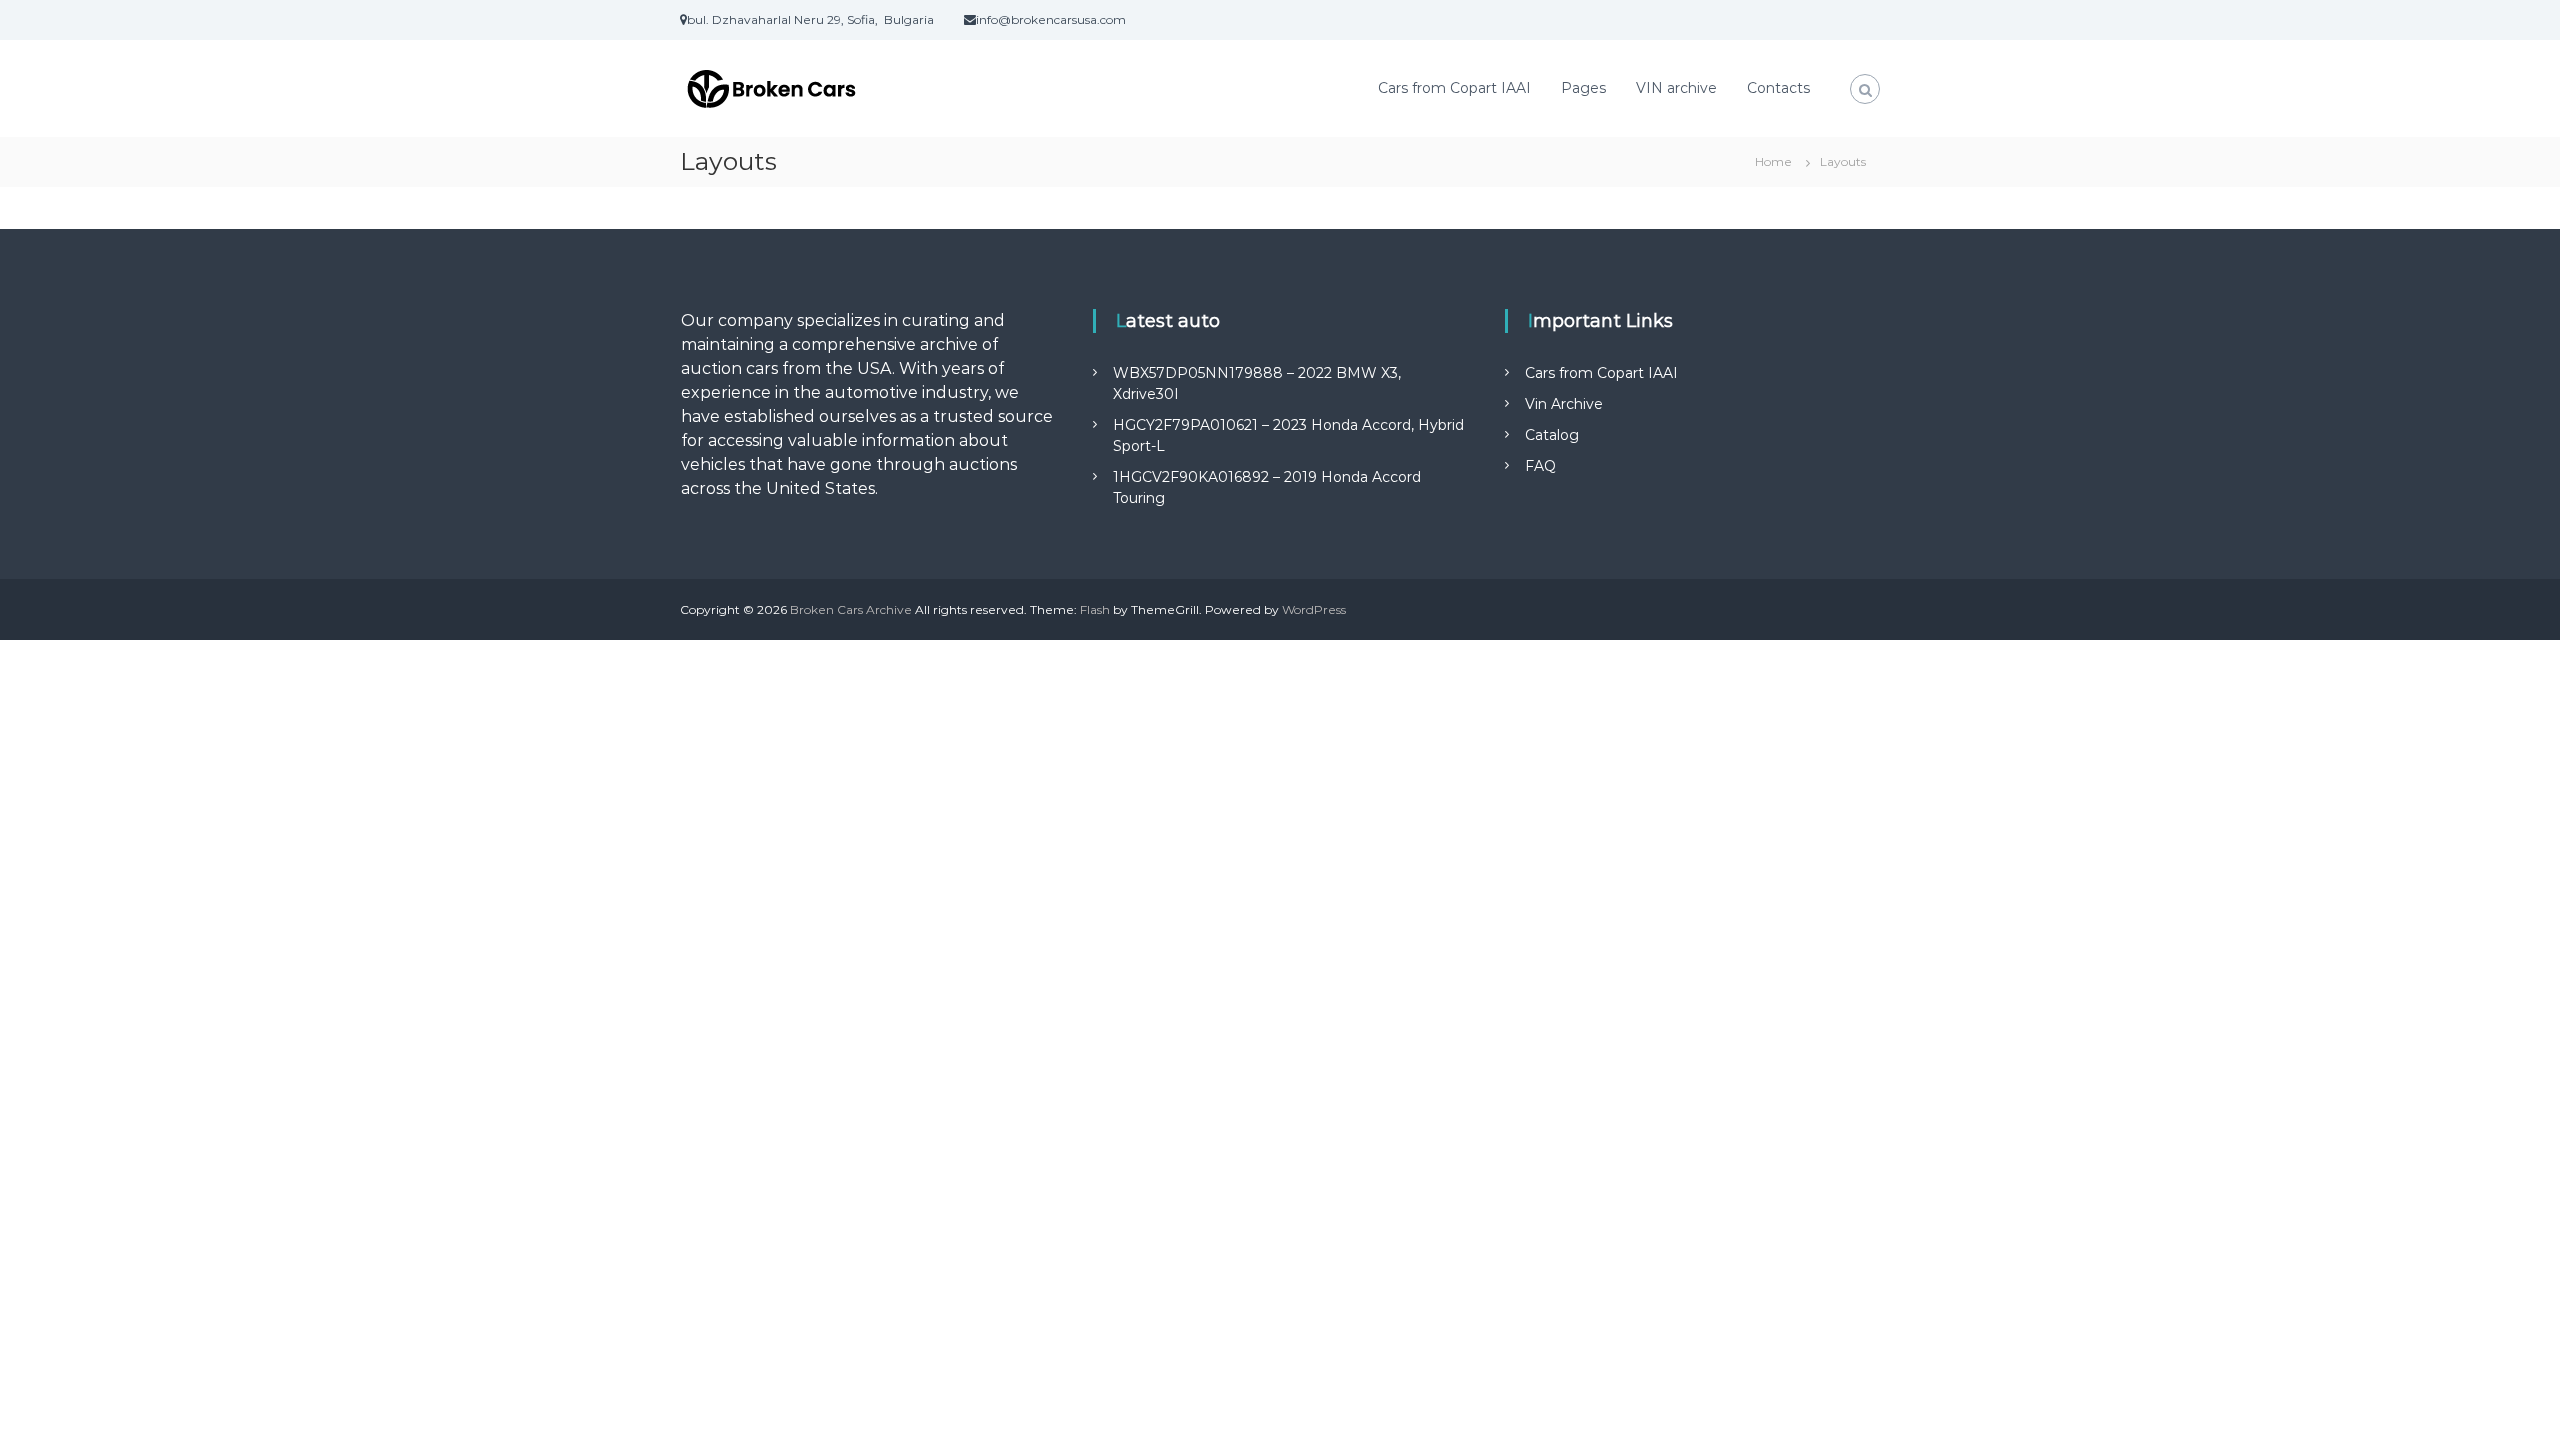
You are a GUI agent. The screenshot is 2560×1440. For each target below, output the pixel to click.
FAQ (1540, 466)
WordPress (1314, 609)
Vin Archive (1564, 404)
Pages (1583, 88)
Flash (1095, 609)
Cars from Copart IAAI (1454, 88)
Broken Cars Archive (851, 609)
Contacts (1778, 88)
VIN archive (1676, 88)
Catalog (1552, 435)
